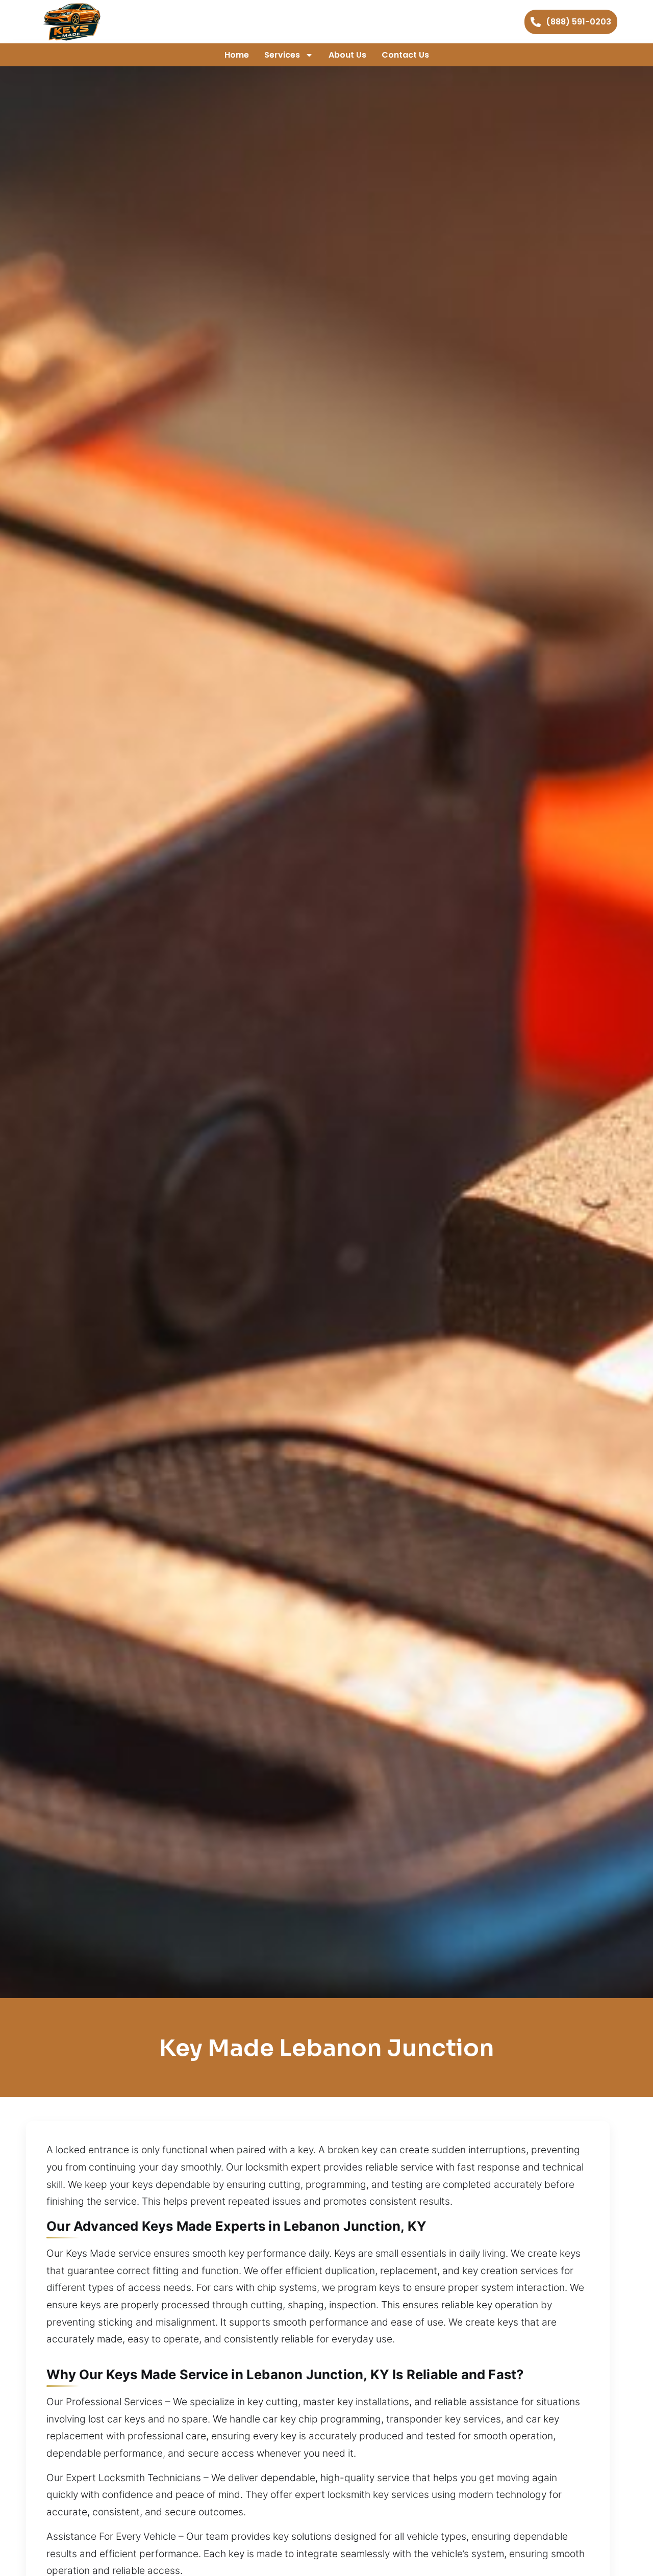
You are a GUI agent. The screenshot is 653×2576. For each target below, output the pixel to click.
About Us (347, 55)
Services (282, 55)
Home (237, 55)
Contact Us (405, 55)
